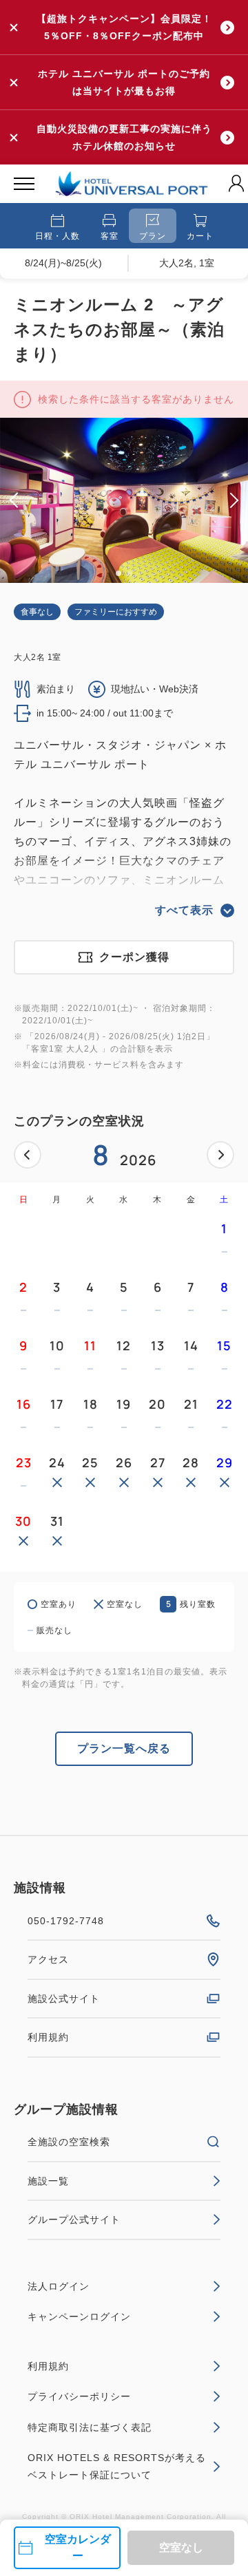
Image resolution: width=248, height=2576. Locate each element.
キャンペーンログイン (79, 2317)
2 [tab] (130, 573)
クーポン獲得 (134, 957)
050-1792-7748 (66, 1921)
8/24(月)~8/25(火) (63, 263)
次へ (220, 1155)
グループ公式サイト (74, 2220)
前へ (28, 1155)
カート (200, 236)
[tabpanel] (124, 500)
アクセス (48, 1959)
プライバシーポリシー (79, 2396)
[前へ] (28, 1155)
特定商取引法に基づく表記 (90, 2427)
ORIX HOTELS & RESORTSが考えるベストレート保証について (117, 2466)
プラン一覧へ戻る (124, 1748)
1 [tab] (118, 573)
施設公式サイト (64, 1999)
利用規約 (48, 2037)
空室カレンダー (78, 2547)
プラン (153, 236)
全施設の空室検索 (69, 2142)
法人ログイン (59, 2286)
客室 (110, 236)
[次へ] (220, 1155)
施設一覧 (48, 2181)
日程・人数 (58, 236)
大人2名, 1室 (187, 263)
